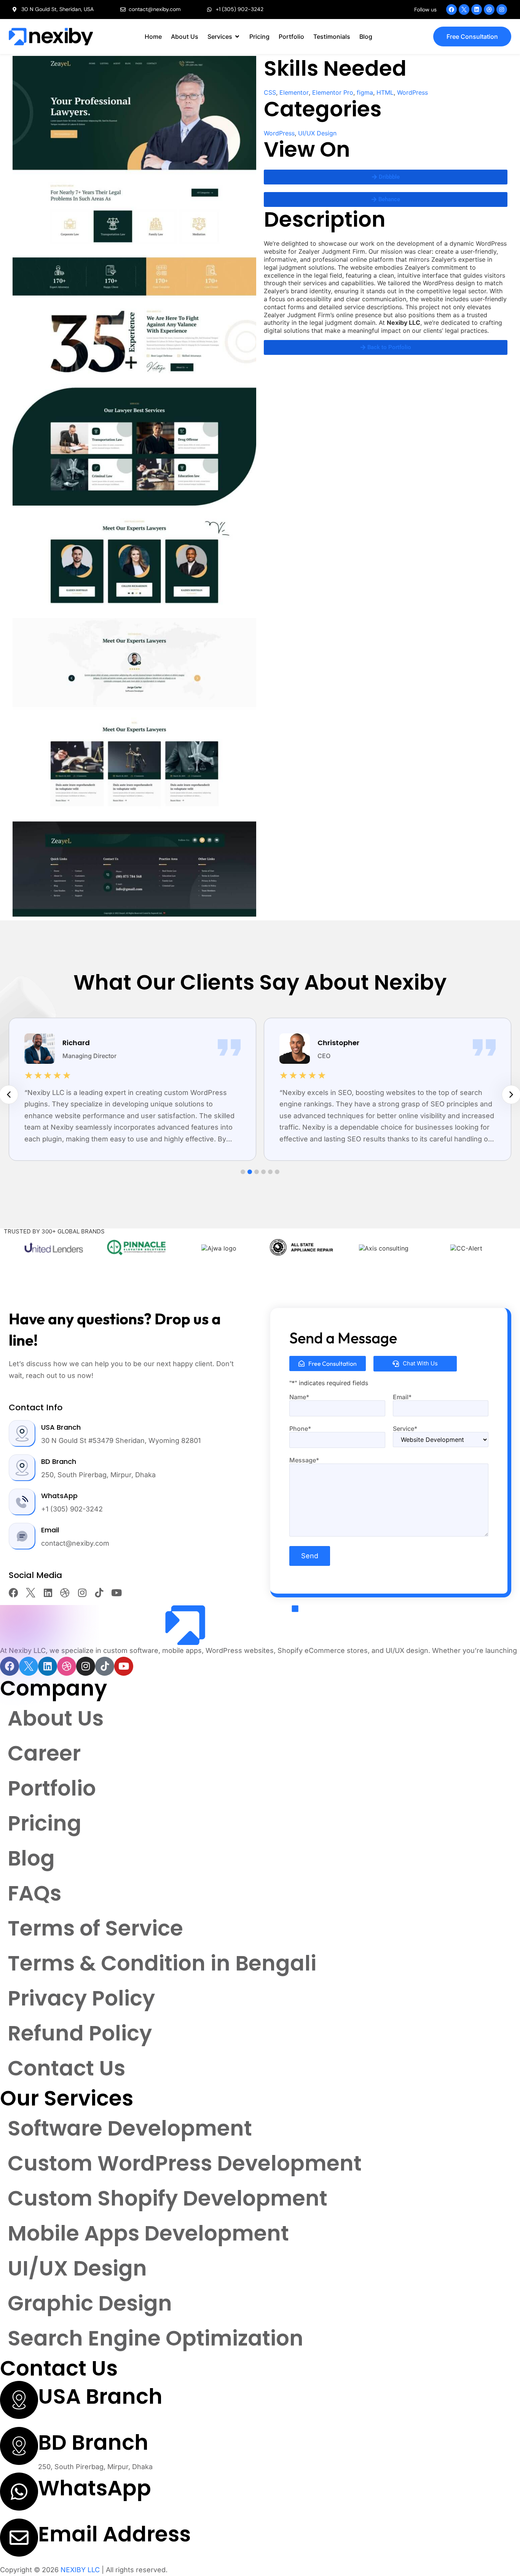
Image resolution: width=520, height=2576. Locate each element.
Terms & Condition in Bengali (162, 1963)
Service (405, 1429)
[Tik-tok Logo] (99, 1593)
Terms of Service (95, 1928)
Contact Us (66, 2068)
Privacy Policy (81, 1998)
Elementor (294, 92)
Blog (31, 1858)
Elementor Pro (333, 92)
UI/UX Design (317, 133)
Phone (300, 1429)
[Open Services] (237, 37)
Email (402, 1397)
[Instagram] (502, 10)
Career (44, 1753)
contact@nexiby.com (75, 1543)
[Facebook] (451, 10)
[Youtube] (116, 1593)
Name (299, 1397)
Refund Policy (80, 2033)
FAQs (34, 1893)
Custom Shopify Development (167, 2198)
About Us (56, 1718)
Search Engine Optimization (156, 2338)
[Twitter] (464, 10)
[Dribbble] (489, 10)
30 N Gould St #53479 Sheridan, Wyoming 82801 (121, 1441)
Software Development (130, 2128)
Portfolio (52, 1788)
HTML (385, 92)
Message (304, 1460)
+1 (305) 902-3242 (72, 1509)
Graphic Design (90, 2303)
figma (365, 92)
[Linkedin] (477, 10)
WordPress (412, 92)
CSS (270, 92)
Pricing (45, 1823)
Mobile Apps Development (148, 2233)
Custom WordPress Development (185, 2163)
